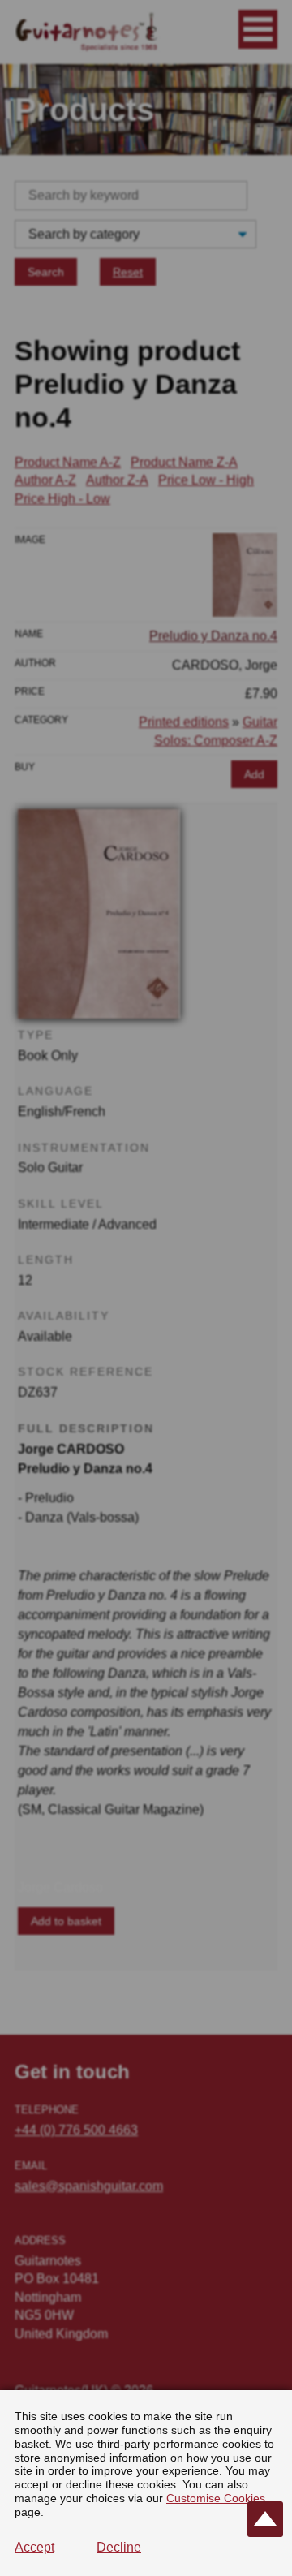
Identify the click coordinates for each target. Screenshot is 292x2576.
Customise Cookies (216, 2498)
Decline (119, 2547)
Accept (34, 2547)
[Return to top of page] (265, 2519)
